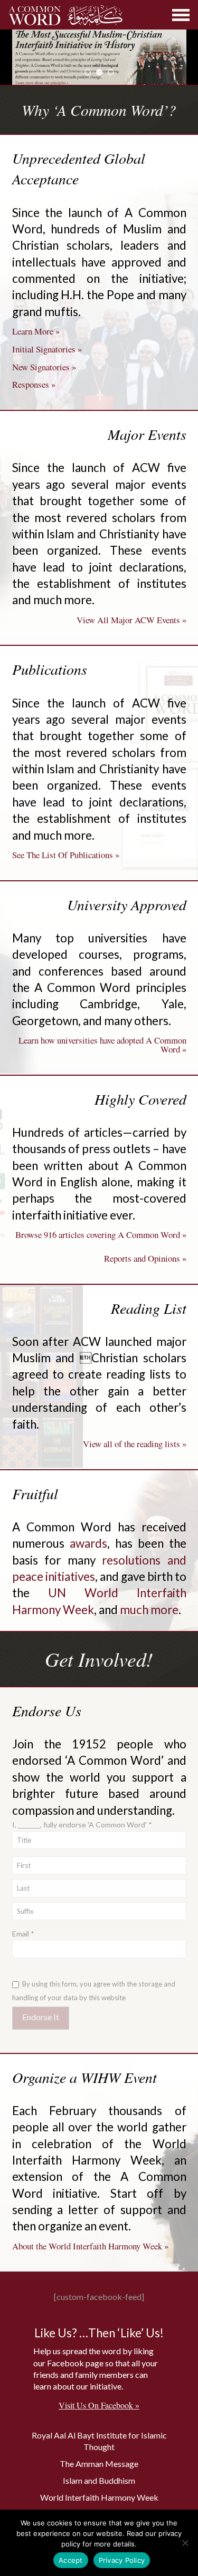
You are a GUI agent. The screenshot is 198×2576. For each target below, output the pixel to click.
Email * (23, 1934)
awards (88, 1543)
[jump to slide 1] (88, 72)
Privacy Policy (122, 2560)
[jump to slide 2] (99, 72)
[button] (181, 15)
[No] (185, 2543)
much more (149, 1610)
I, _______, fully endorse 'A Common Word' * (82, 1825)
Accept (71, 2560)
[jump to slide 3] (111, 72)
